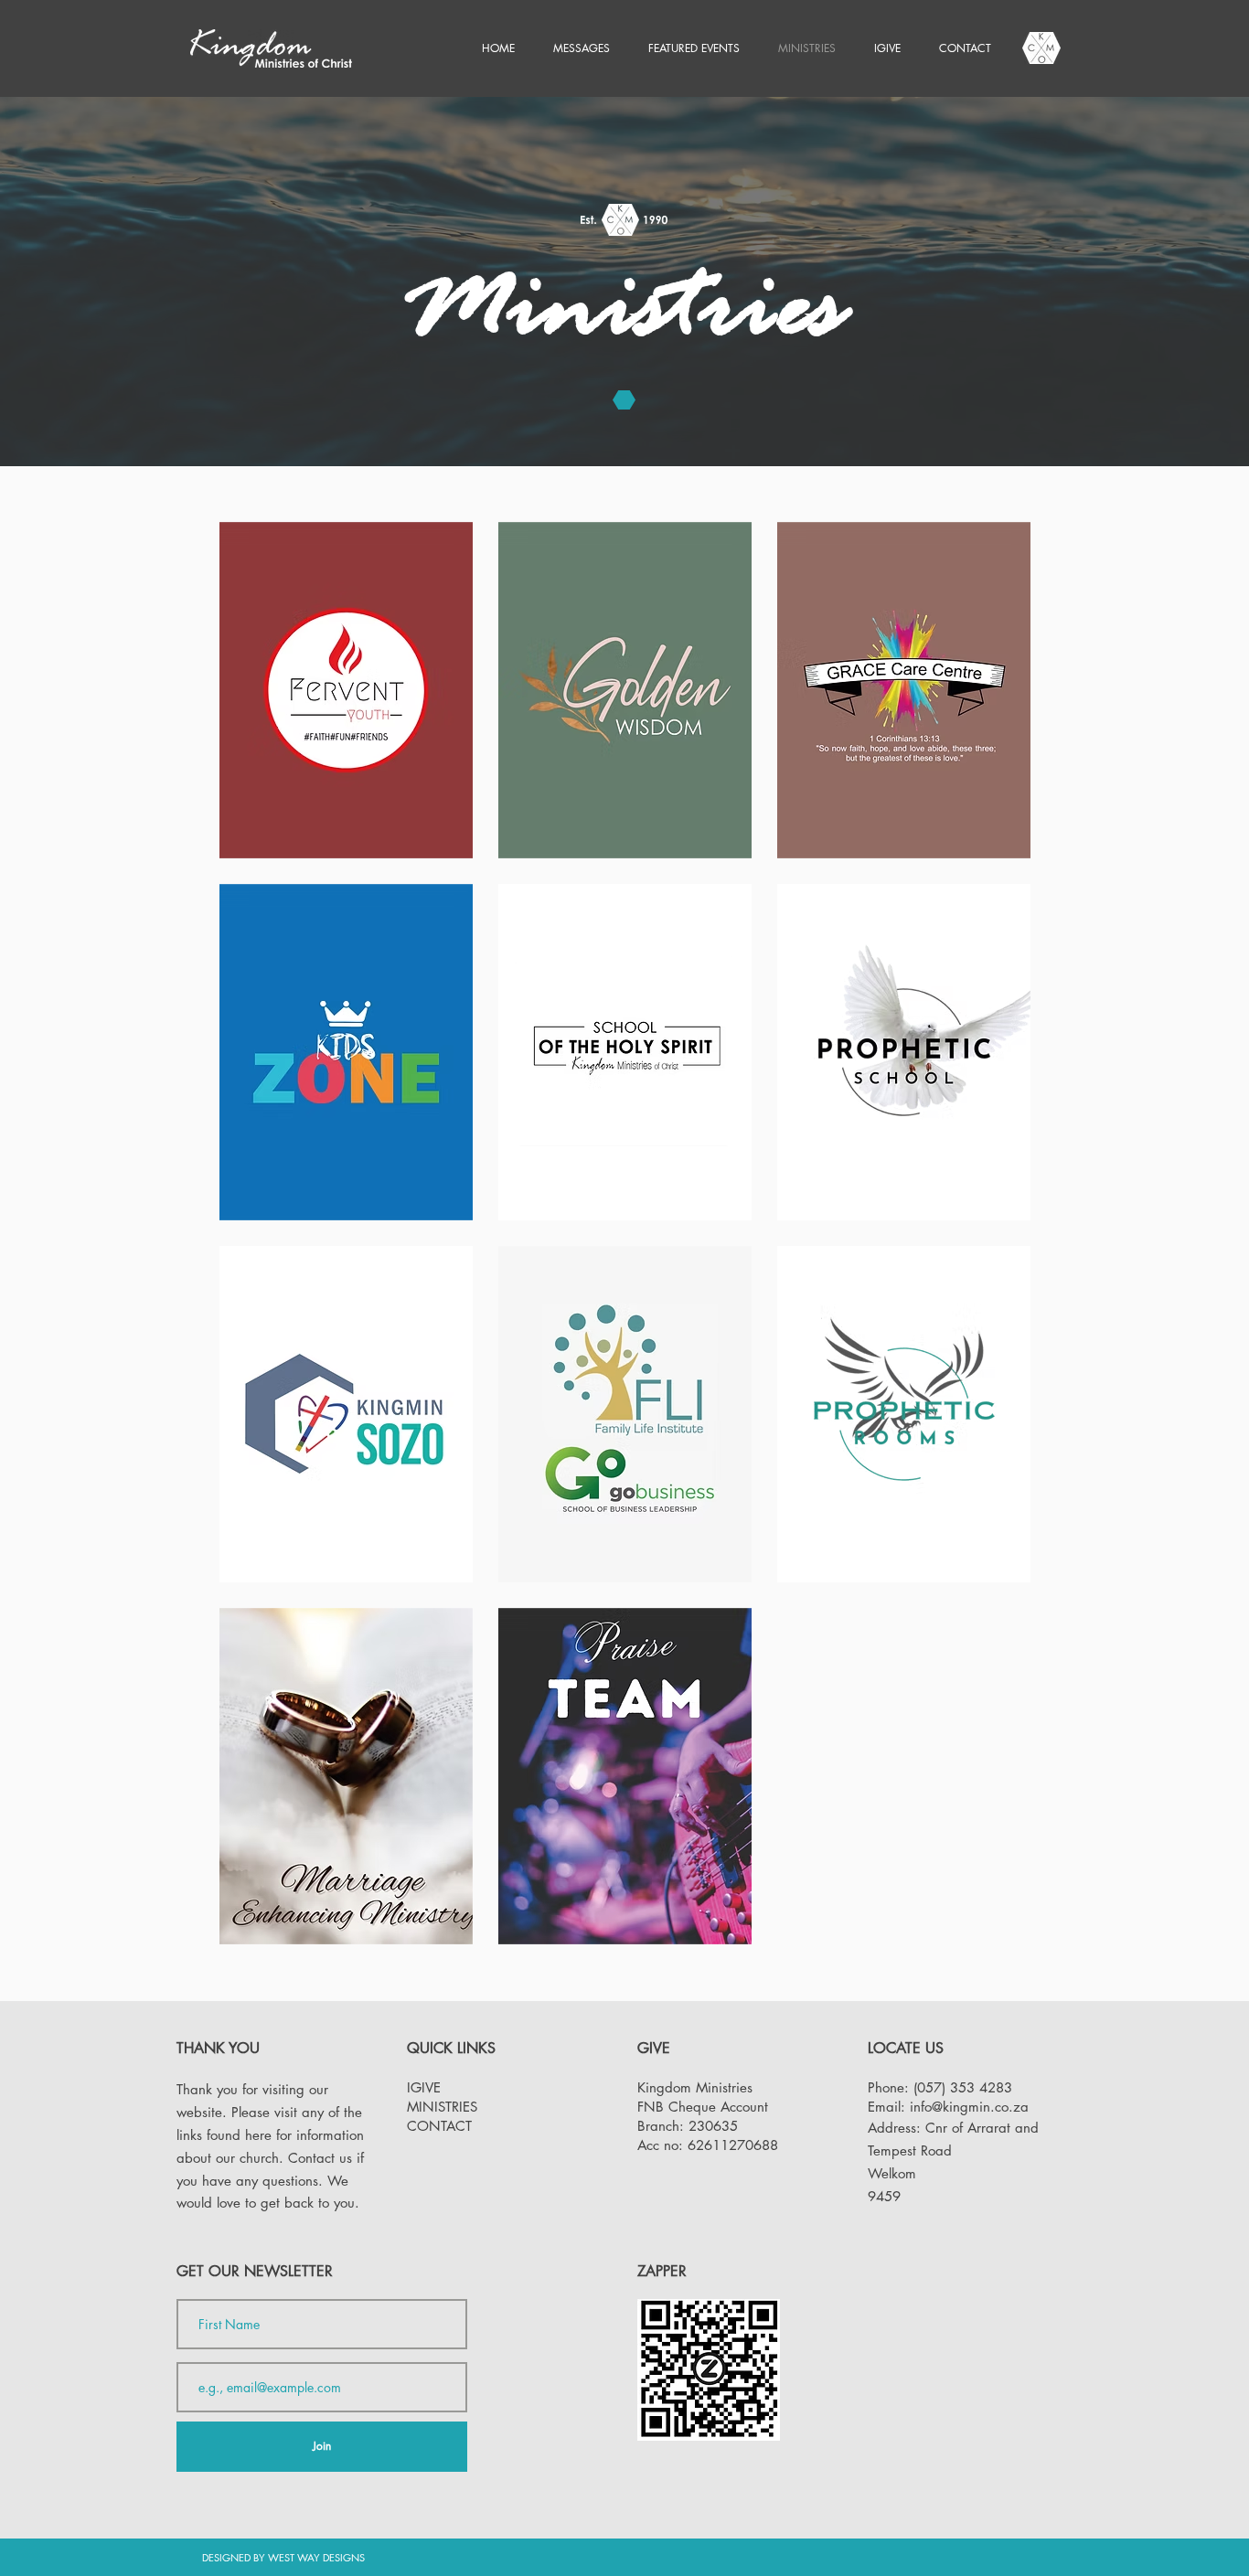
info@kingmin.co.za (969, 2107)
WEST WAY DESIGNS (316, 2557)
